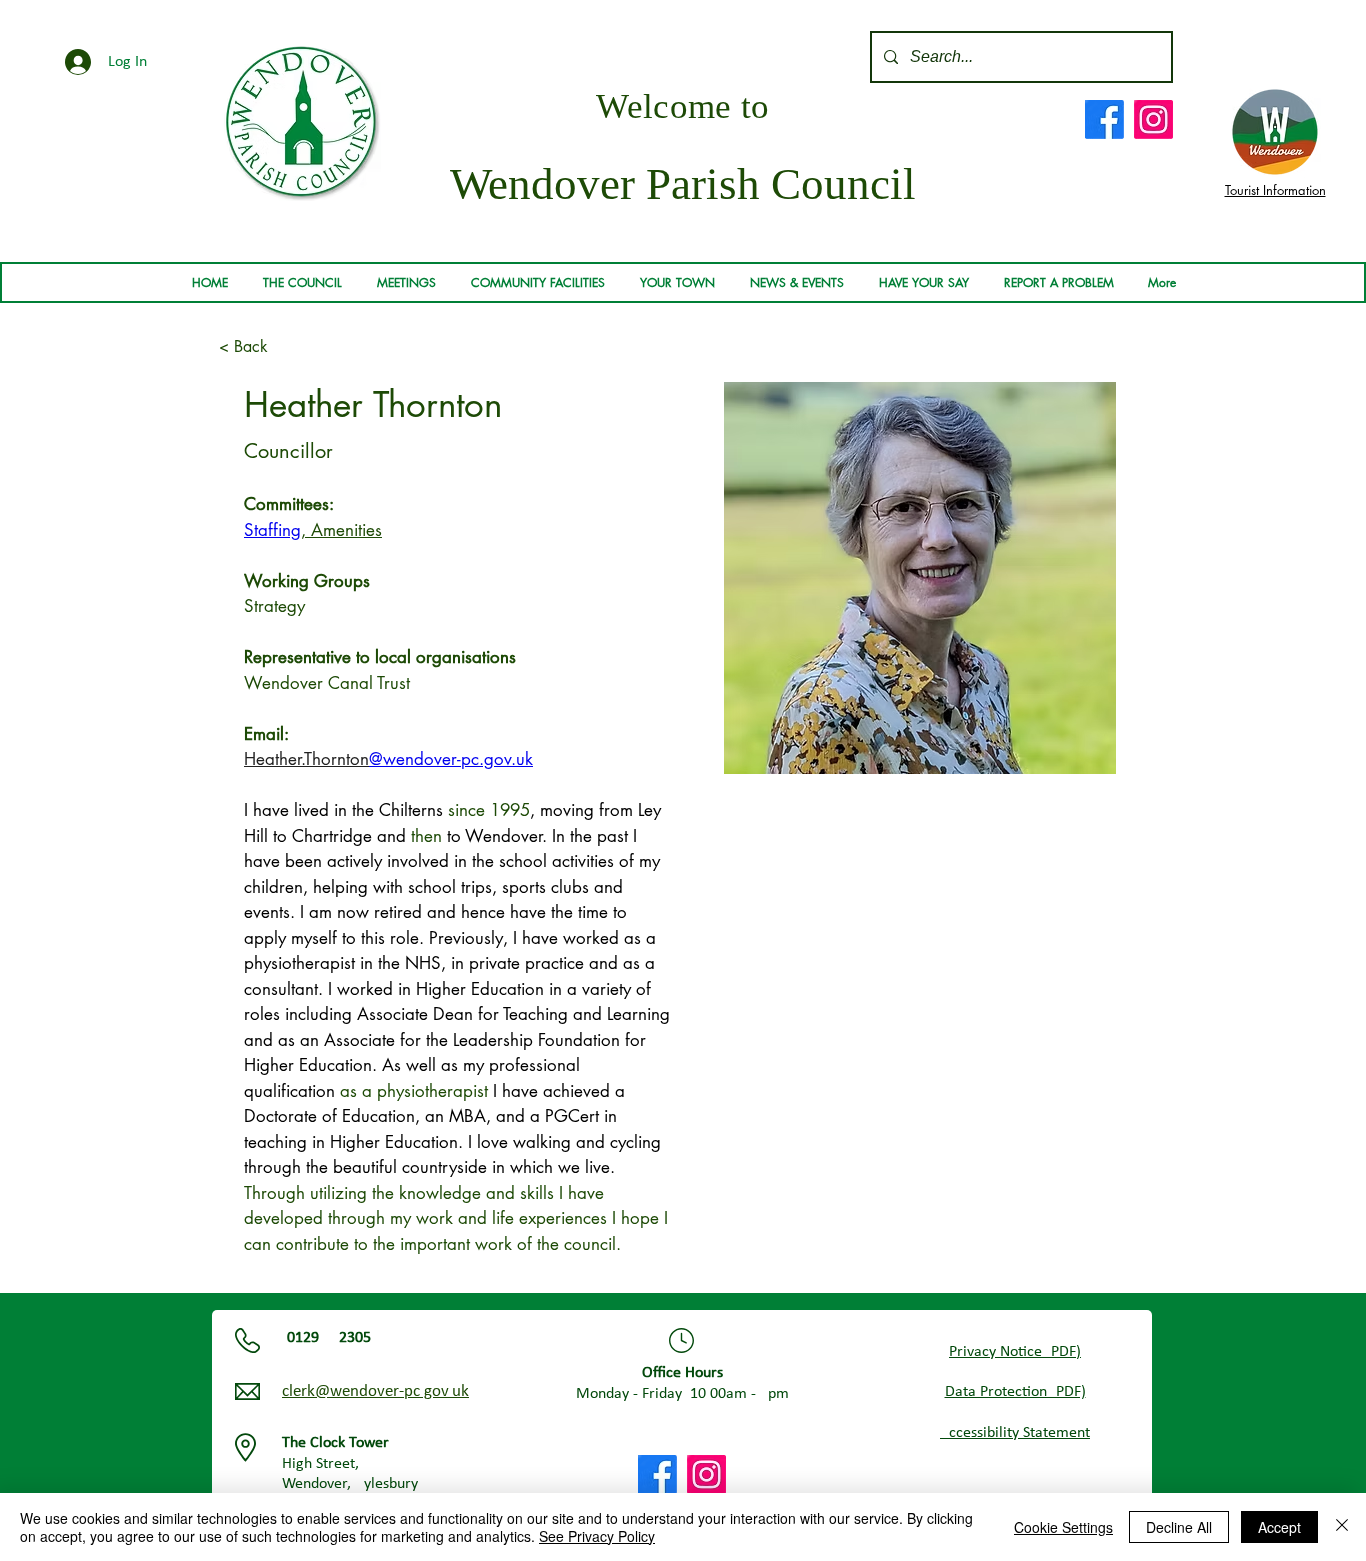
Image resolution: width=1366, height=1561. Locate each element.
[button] (302, 283)
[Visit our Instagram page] (1153, 119)
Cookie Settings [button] (1063, 1527)
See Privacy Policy (597, 1536)
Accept (1279, 1527)
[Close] (1342, 1527)
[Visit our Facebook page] (1104, 119)
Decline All (1179, 1527)
